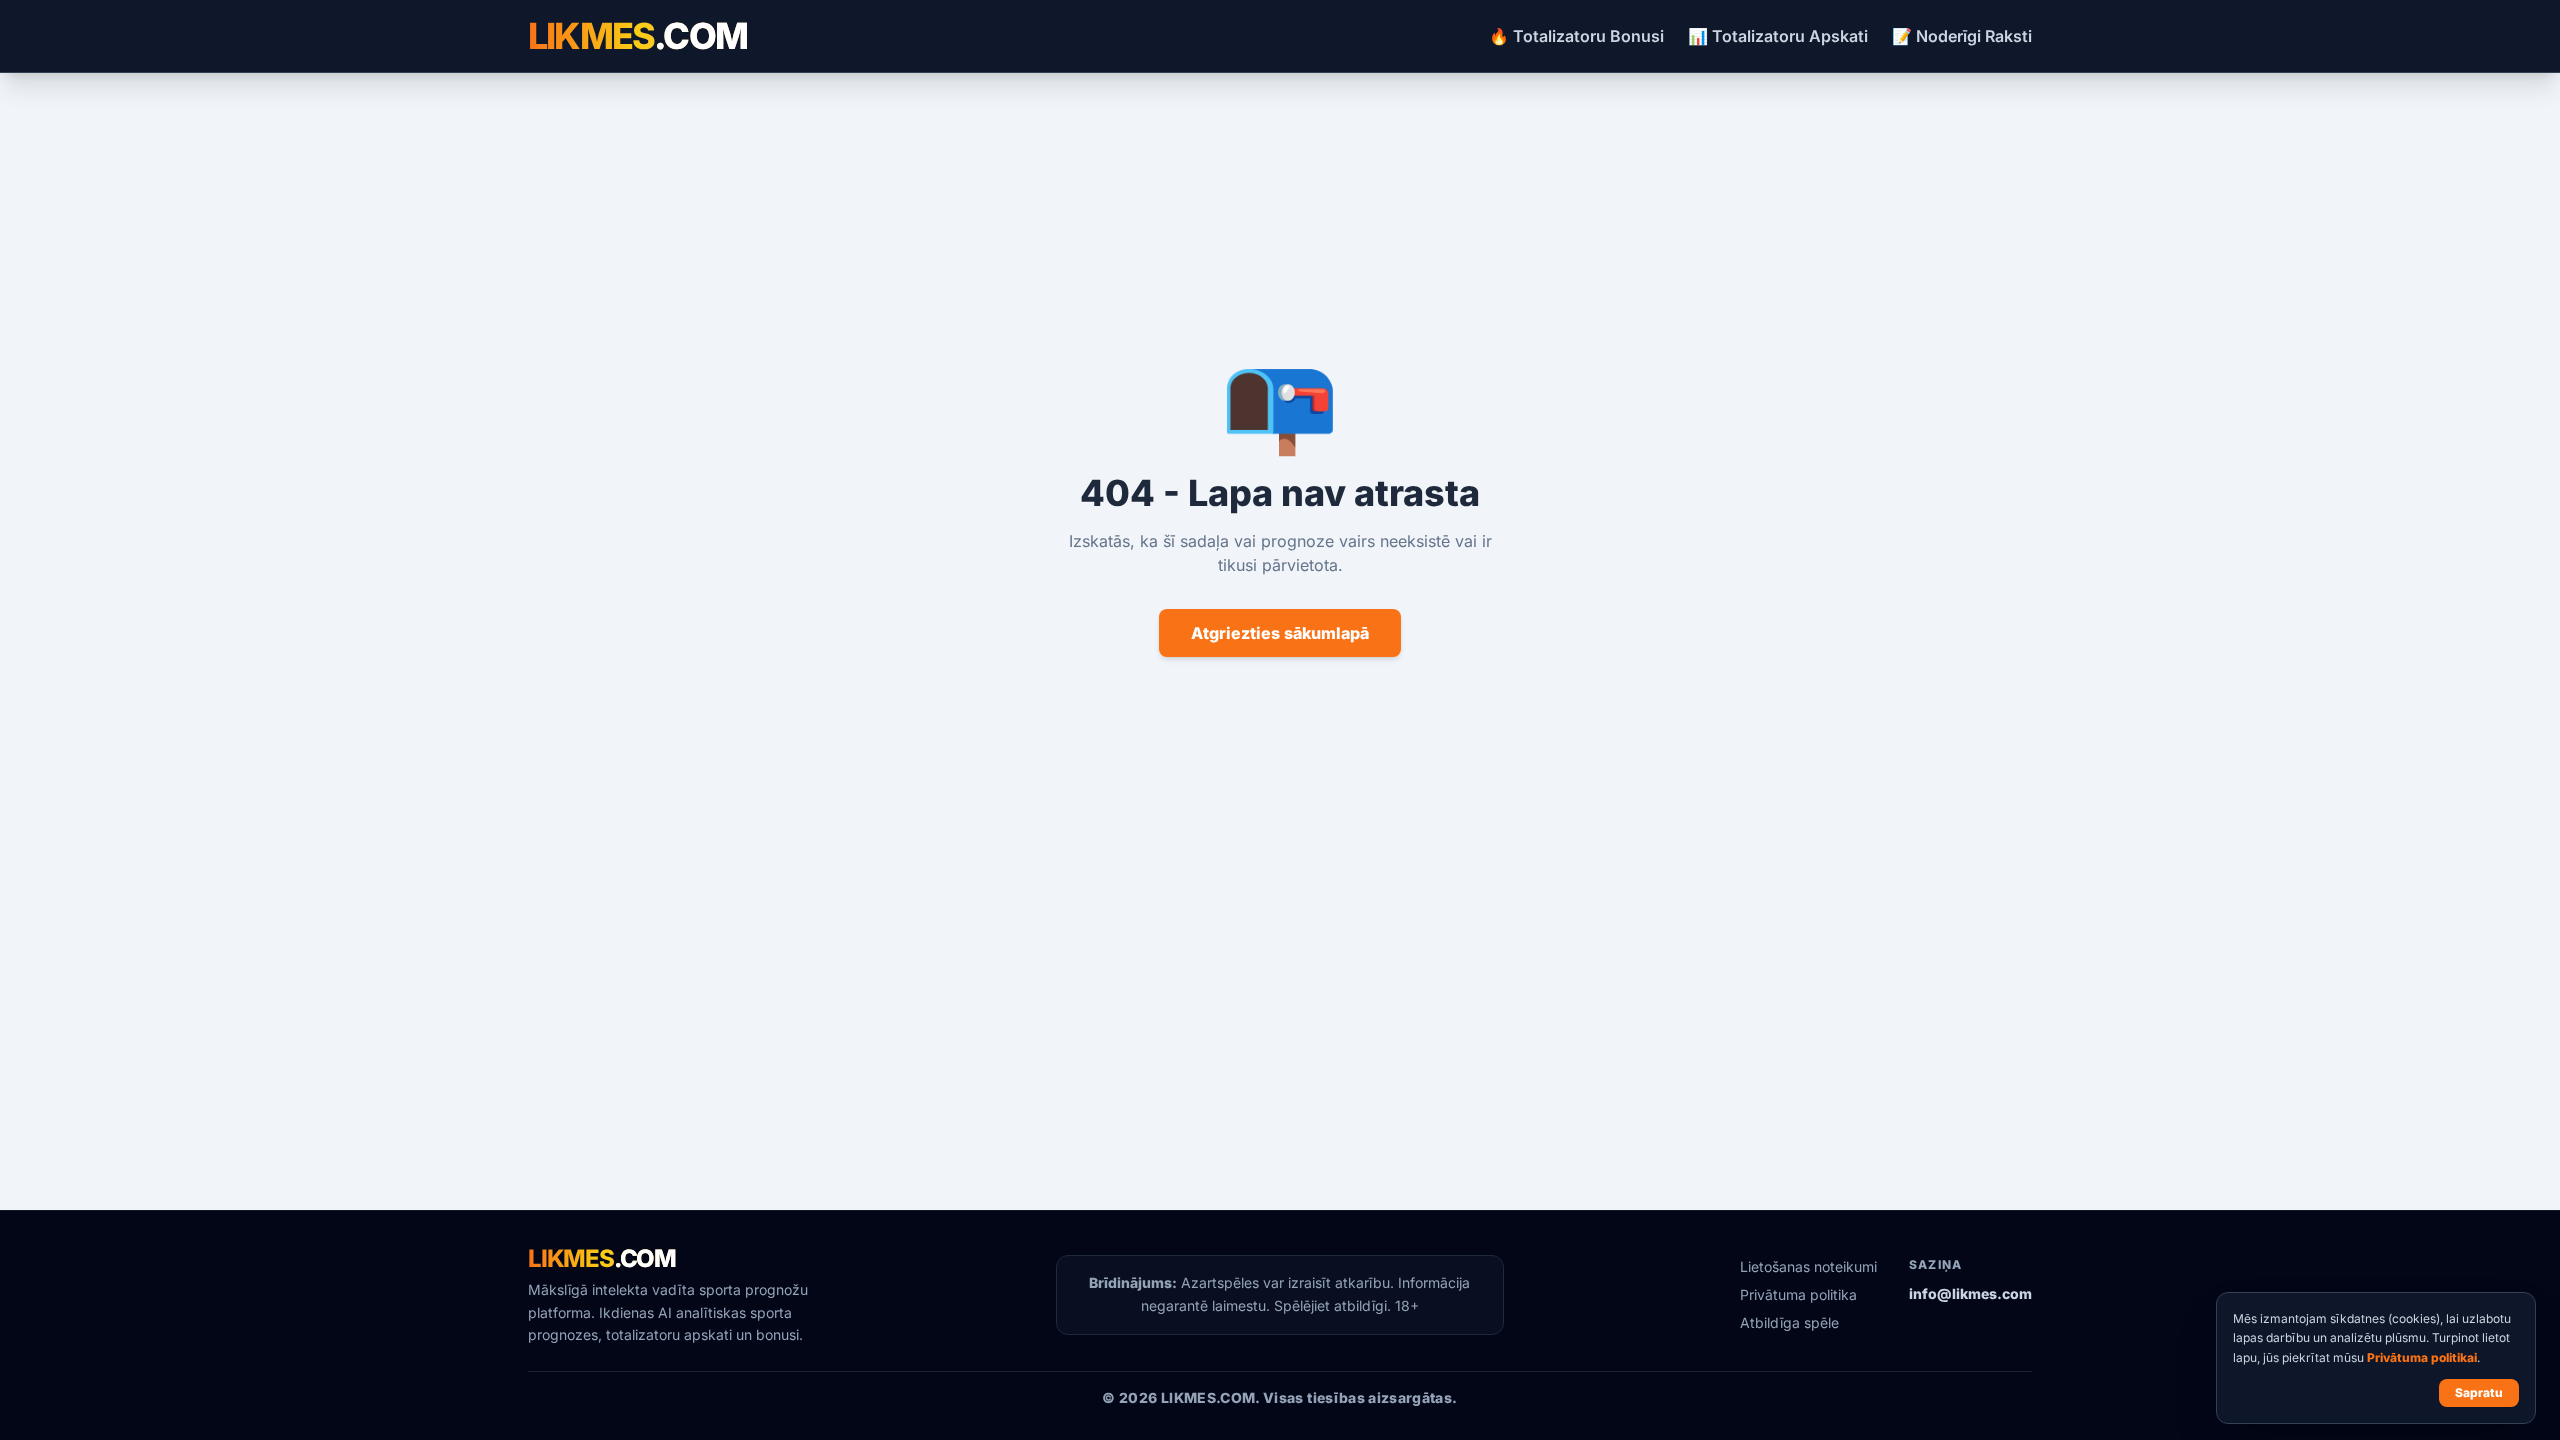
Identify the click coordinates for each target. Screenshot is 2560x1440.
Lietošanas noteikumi (1808, 1266)
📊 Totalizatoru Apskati (1778, 36)
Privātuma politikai (2422, 1357)
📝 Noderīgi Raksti (1962, 36)
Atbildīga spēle (1789, 1322)
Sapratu (2479, 1392)
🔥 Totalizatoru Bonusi (1576, 36)
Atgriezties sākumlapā (1280, 633)
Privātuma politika (1798, 1294)
